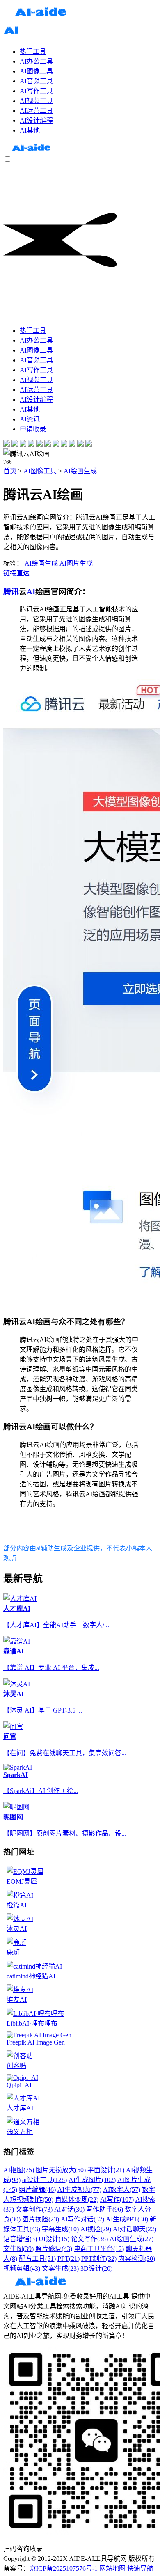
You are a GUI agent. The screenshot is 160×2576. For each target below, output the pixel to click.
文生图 (18, 2249)
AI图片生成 (76, 563)
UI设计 (54, 2239)
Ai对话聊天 (135, 2229)
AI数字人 (122, 2190)
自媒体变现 (77, 2199)
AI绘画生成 (80, 471)
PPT (69, 2259)
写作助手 (105, 2209)
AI (31, 592)
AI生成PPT (127, 2219)
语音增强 (20, 2239)
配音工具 (37, 2259)
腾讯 (11, 592)
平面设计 (106, 2170)
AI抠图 (19, 2170)
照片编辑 (37, 2190)
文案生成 (60, 2268)
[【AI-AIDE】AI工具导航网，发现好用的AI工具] (31, 151)
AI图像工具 (40, 471)
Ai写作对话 (82, 2219)
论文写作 (89, 2239)
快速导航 (140, 2568)
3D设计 (96, 2268)
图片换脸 (41, 2219)
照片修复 (54, 2249)
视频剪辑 (22, 2268)
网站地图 (112, 2568)
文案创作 (34, 2209)
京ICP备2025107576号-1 (64, 2568)
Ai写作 (117, 2199)
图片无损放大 (61, 2170)
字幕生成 (60, 2229)
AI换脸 (96, 2229)
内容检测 (137, 2259)
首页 (10, 471)
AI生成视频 (79, 2190)
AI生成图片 (92, 2180)
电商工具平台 (99, 2249)
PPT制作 (99, 2259)
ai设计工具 (45, 2180)
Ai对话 (69, 2209)
